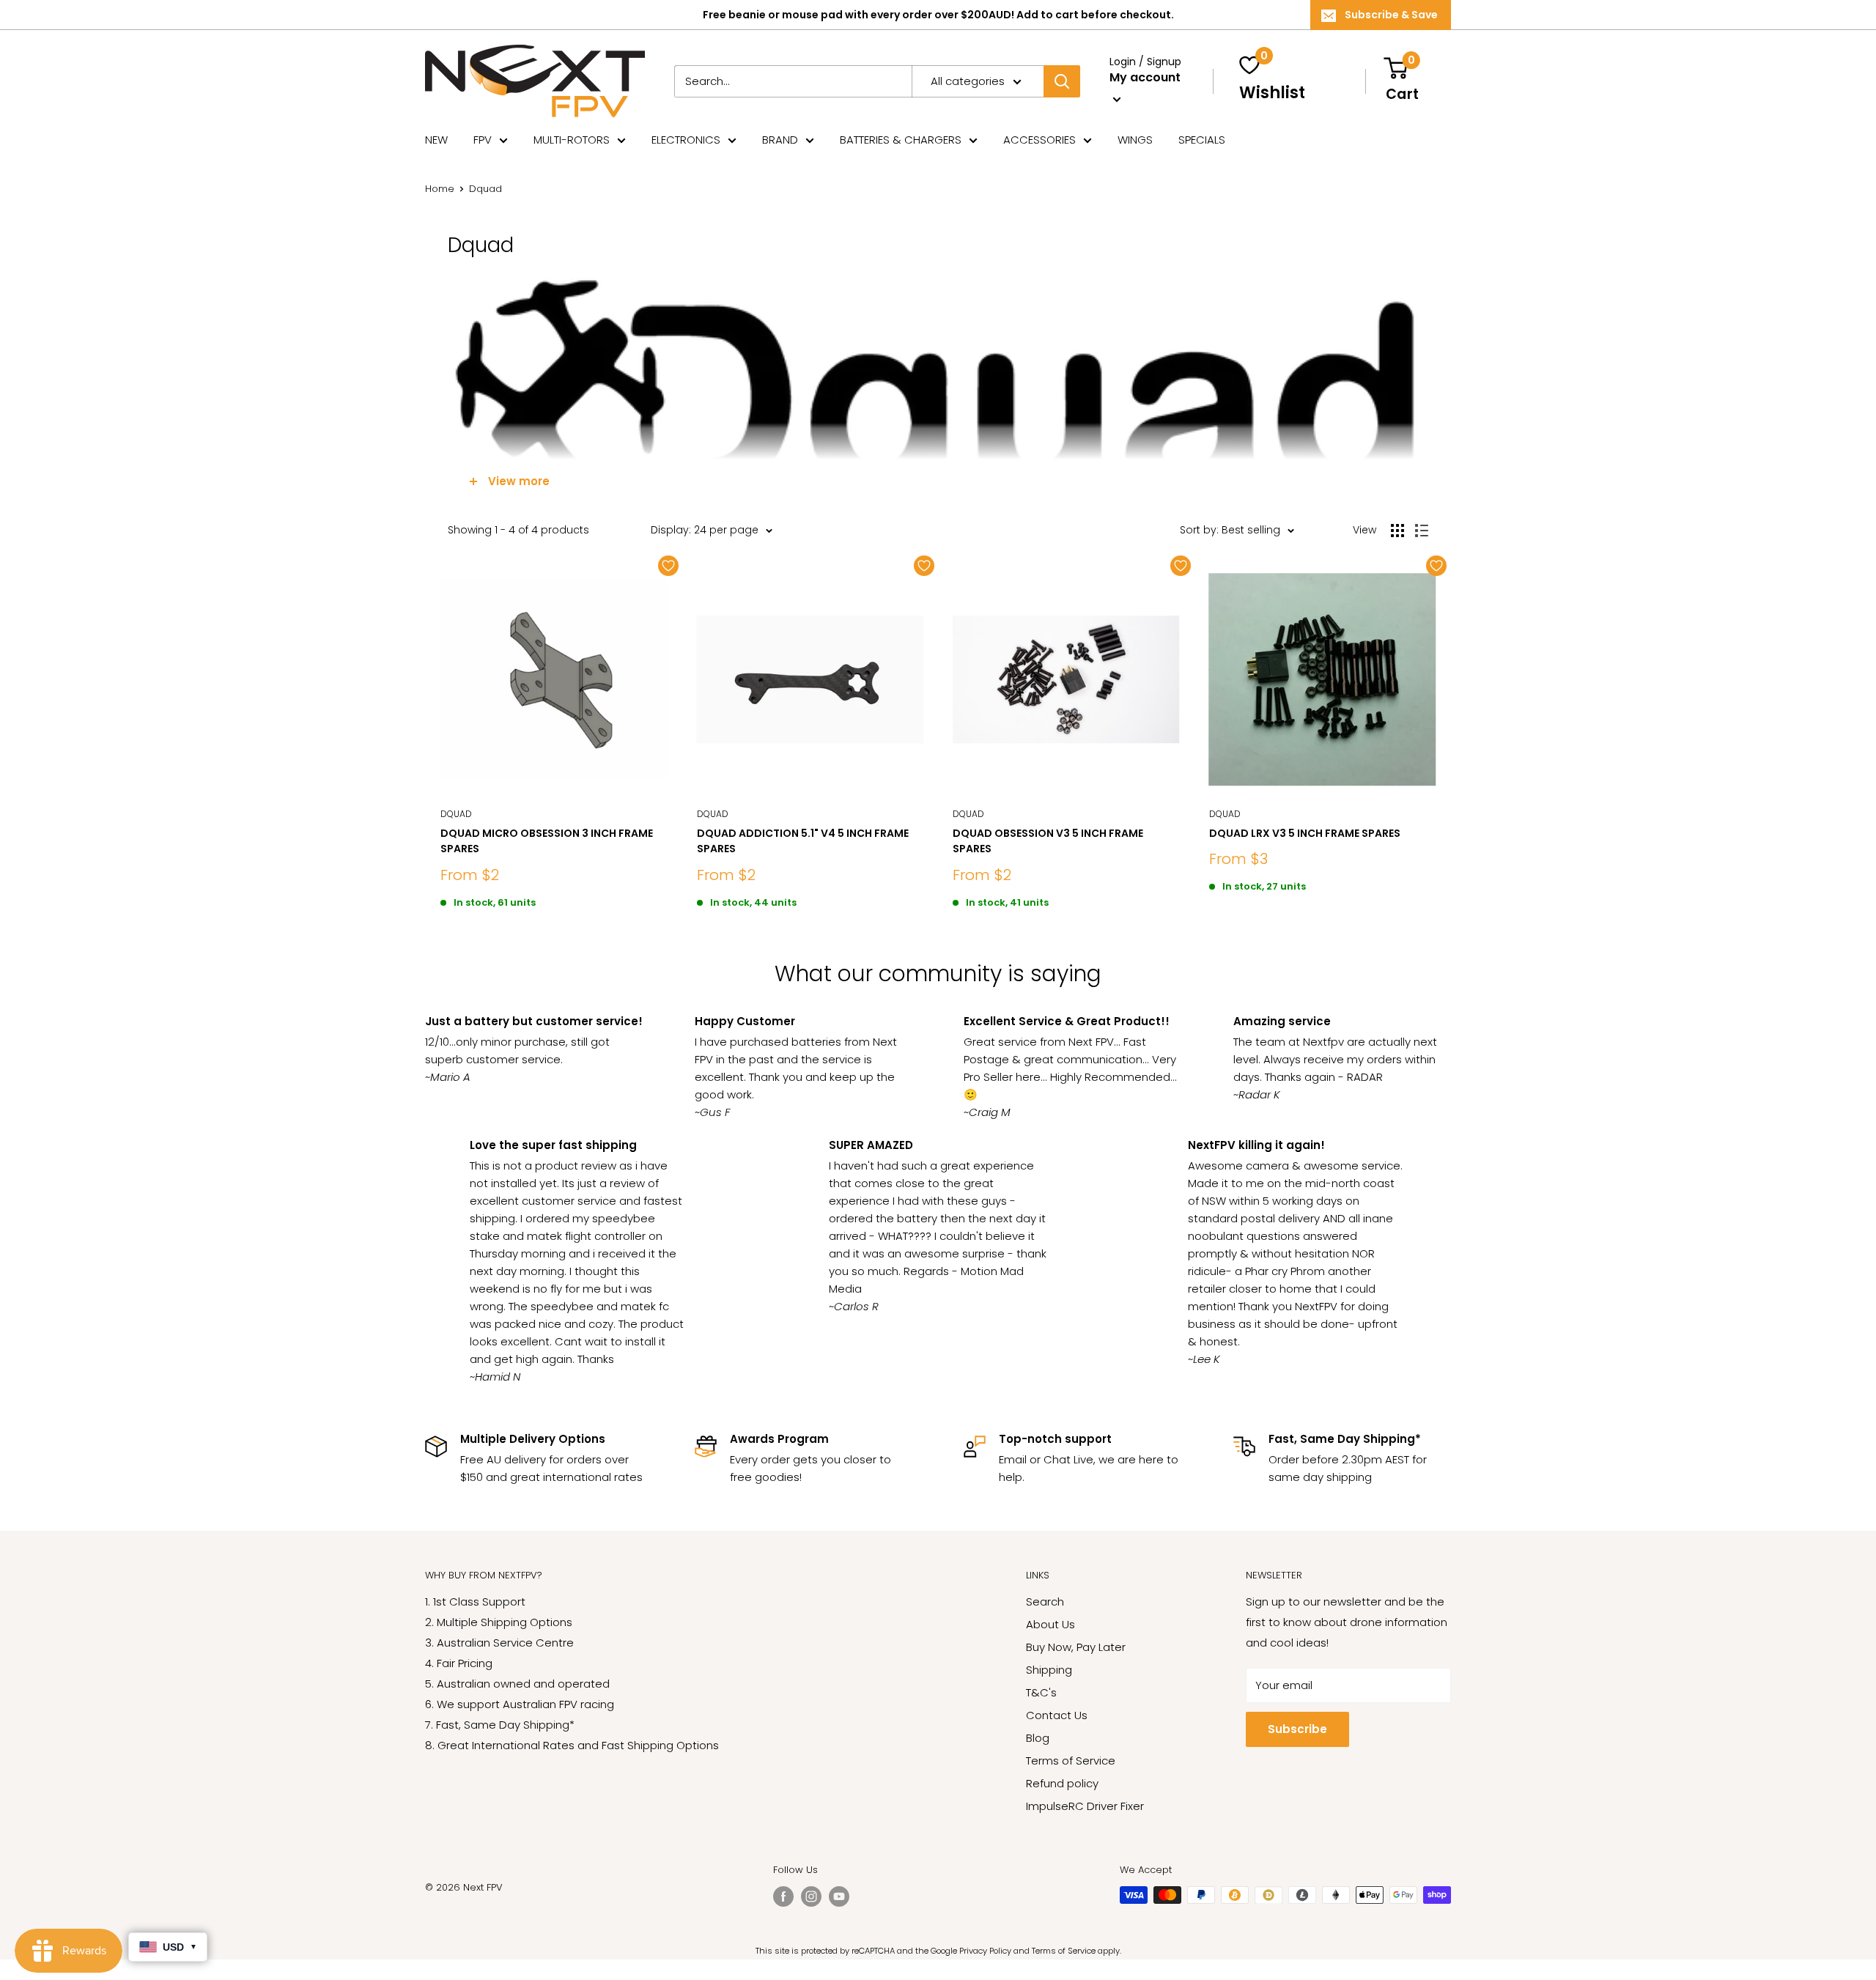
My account (1145, 77)
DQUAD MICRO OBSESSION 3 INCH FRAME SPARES (547, 841)
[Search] (1062, 81)
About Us (1050, 1624)
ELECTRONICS (686, 140)
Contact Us (1057, 1715)
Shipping (1049, 1670)
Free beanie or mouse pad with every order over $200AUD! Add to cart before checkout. (938, 15)
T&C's (1041, 1692)
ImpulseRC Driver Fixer (1085, 1806)
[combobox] (793, 81)
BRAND (780, 140)
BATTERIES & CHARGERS (901, 140)
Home (440, 189)
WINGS (1135, 140)
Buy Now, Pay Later (1076, 1647)
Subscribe (1297, 1729)
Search (1045, 1602)
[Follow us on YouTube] (839, 1896)
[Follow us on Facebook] (783, 1896)
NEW (436, 140)
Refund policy (1062, 1783)
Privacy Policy (985, 1951)
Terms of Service (1071, 1761)
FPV (483, 140)
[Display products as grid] (1397, 531)
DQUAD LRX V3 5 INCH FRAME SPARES (1305, 833)
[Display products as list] (1422, 531)
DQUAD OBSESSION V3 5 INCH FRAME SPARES (1048, 841)
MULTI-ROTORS (572, 140)
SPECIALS (1202, 140)
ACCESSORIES (1039, 140)
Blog (1038, 1738)
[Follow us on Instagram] (811, 1896)
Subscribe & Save (1391, 15)
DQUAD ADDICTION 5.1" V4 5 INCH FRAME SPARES (803, 841)
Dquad (456, 814)
